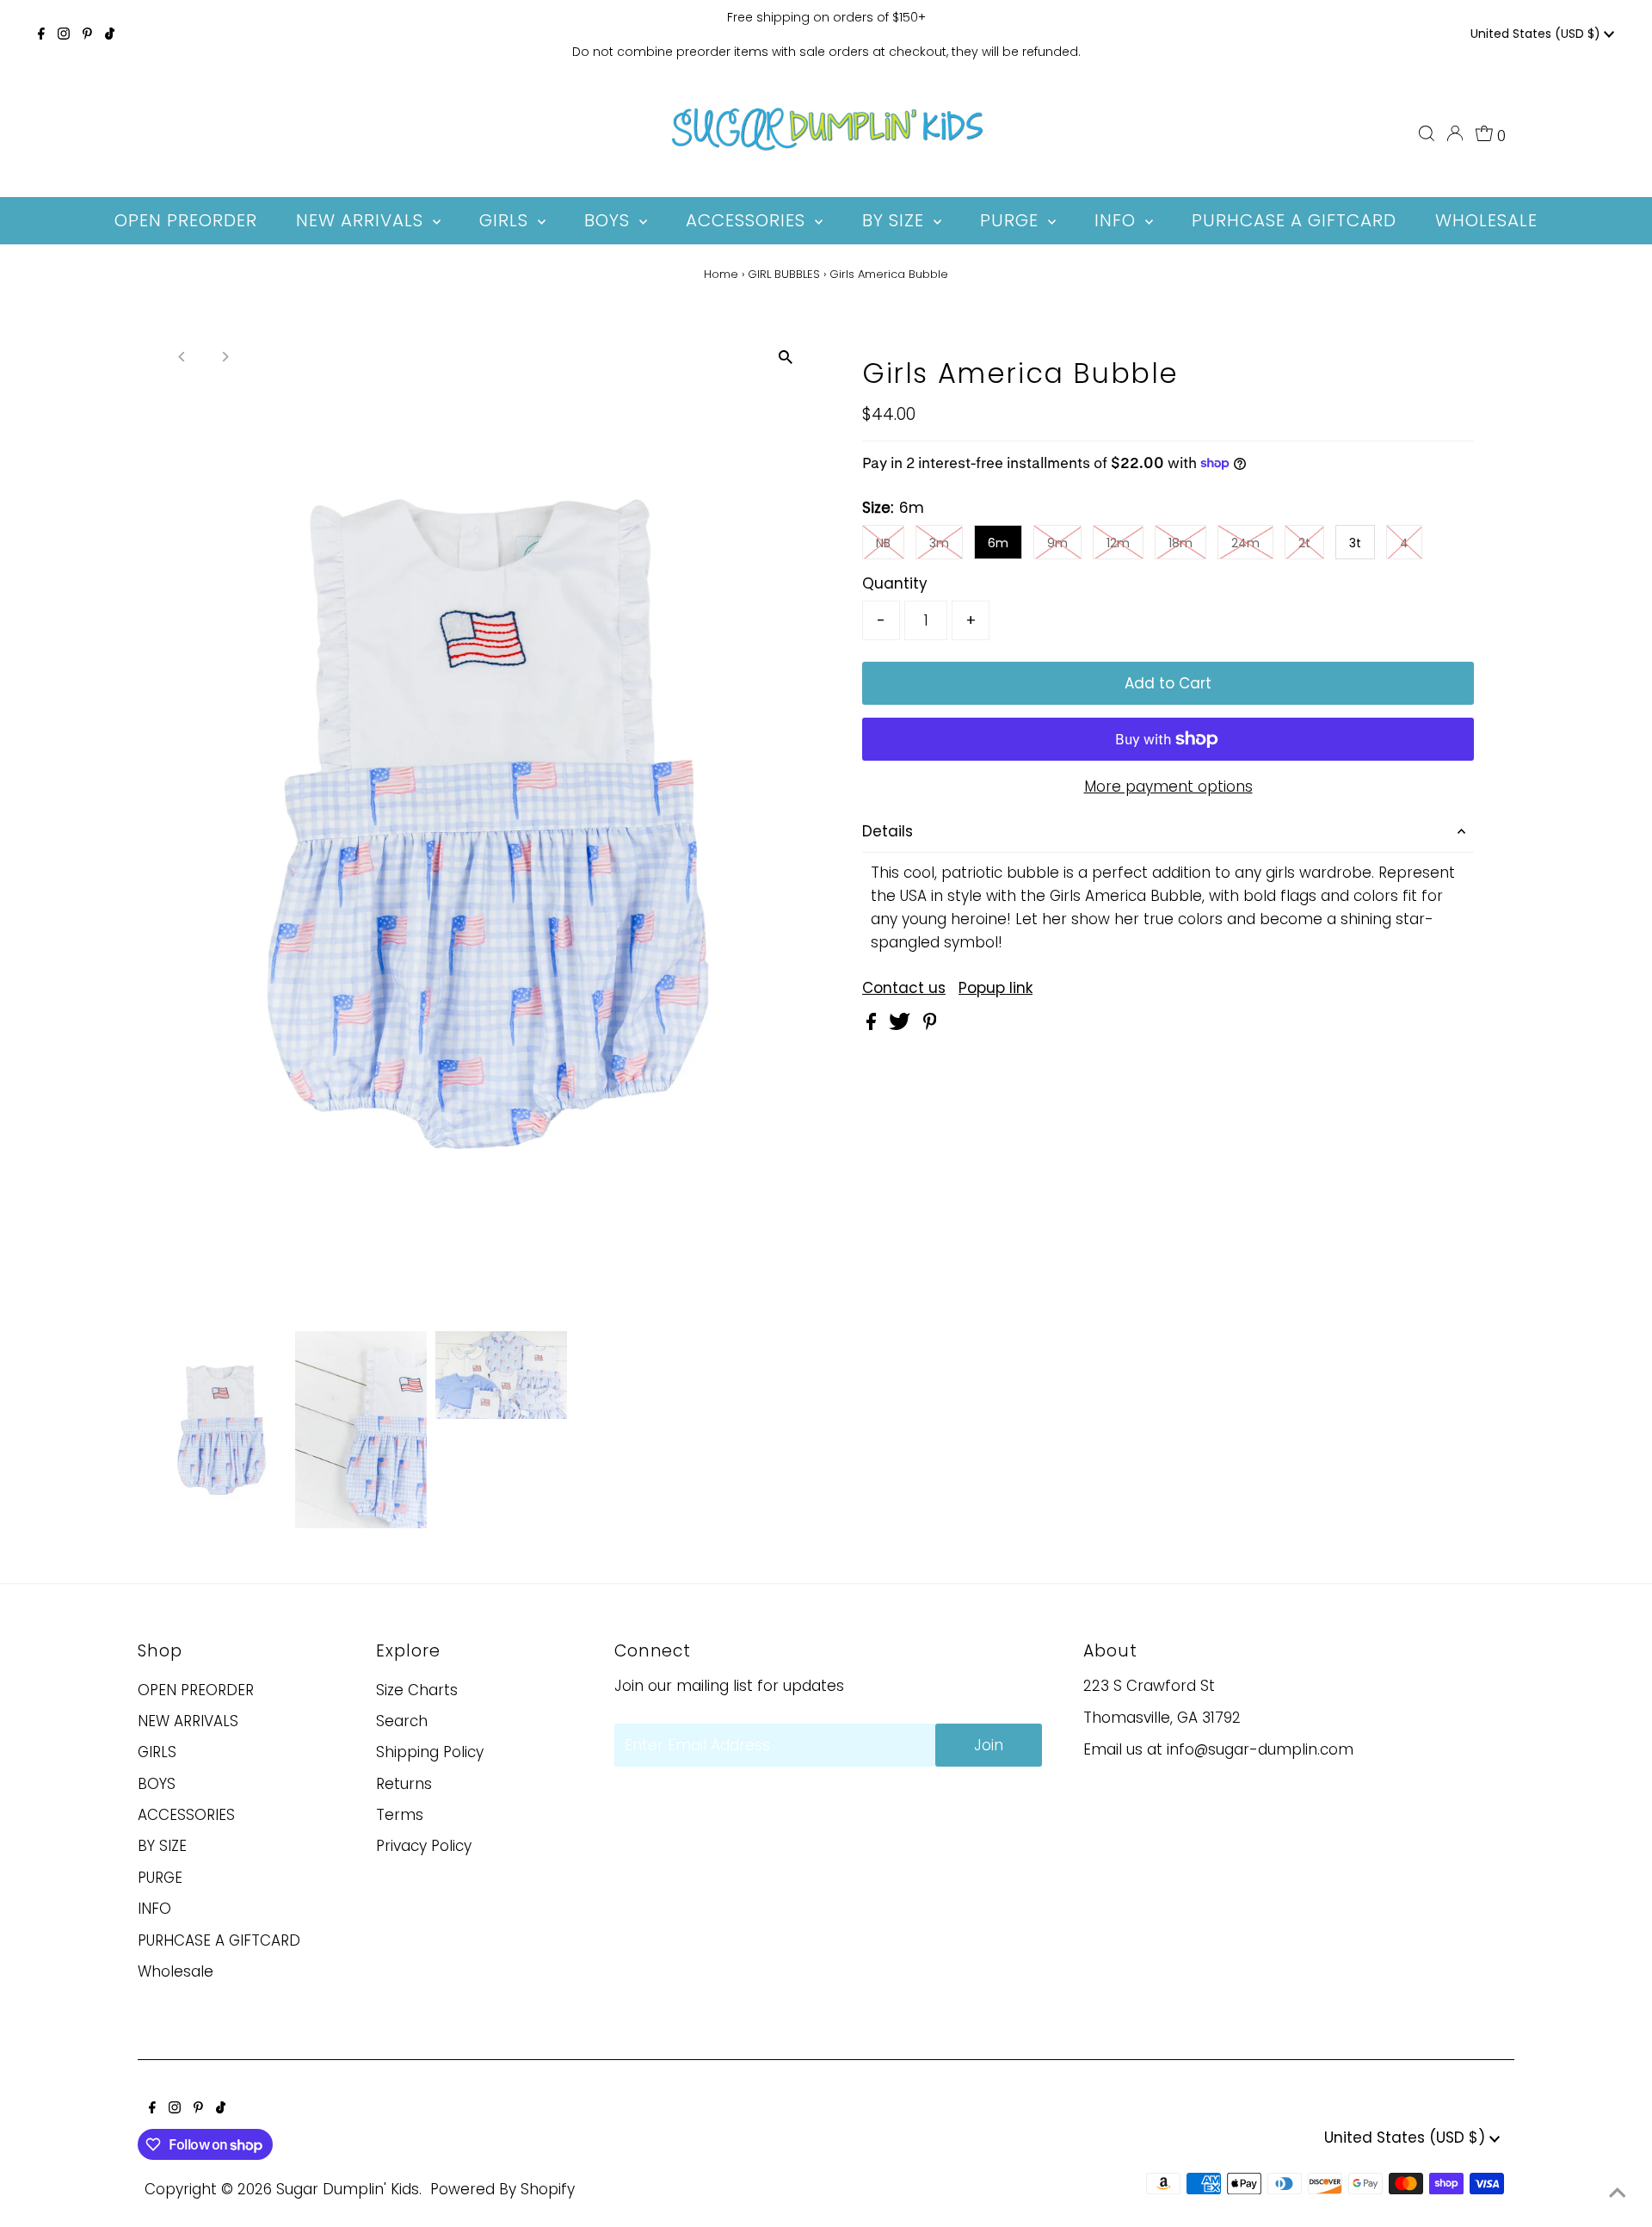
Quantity (895, 583)
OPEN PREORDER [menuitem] (186, 220)
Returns (404, 1784)
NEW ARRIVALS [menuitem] (362, 220)
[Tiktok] (110, 34)
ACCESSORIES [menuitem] (748, 220)
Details (888, 831)
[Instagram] (64, 34)
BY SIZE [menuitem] (896, 220)
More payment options (1168, 787)
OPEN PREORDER (196, 1690)
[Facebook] (41, 34)
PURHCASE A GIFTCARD (219, 1940)
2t (1304, 543)
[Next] (225, 357)
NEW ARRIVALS (188, 1721)
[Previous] (183, 357)
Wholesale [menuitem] (1486, 220)
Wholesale (176, 1971)
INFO (154, 1909)
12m (1118, 543)
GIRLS (157, 1752)
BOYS (157, 1784)
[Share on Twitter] (902, 1025)
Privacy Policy (424, 1846)
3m (939, 543)
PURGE (160, 1878)
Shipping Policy (430, 1752)
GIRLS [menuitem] (506, 220)
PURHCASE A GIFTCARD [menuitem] (1294, 220)
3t (1355, 543)
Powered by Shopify (502, 2189)
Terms (400, 1815)
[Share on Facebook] (873, 1025)
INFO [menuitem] (1118, 220)
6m (998, 543)
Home (721, 274)
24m (1245, 543)
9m (1057, 543)
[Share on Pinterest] (930, 1025)
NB (883, 543)
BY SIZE (162, 1846)
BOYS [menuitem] (610, 220)
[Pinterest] (87, 34)
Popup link (996, 988)
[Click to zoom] (785, 358)
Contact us (904, 988)
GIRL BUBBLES (784, 274)
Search (402, 1721)
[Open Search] (1427, 133)
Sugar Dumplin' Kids (348, 2189)
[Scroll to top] (1618, 2193)
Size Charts (417, 1690)
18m (1180, 543)
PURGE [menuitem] (1012, 220)
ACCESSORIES (186, 1815)
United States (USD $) (1537, 34)
